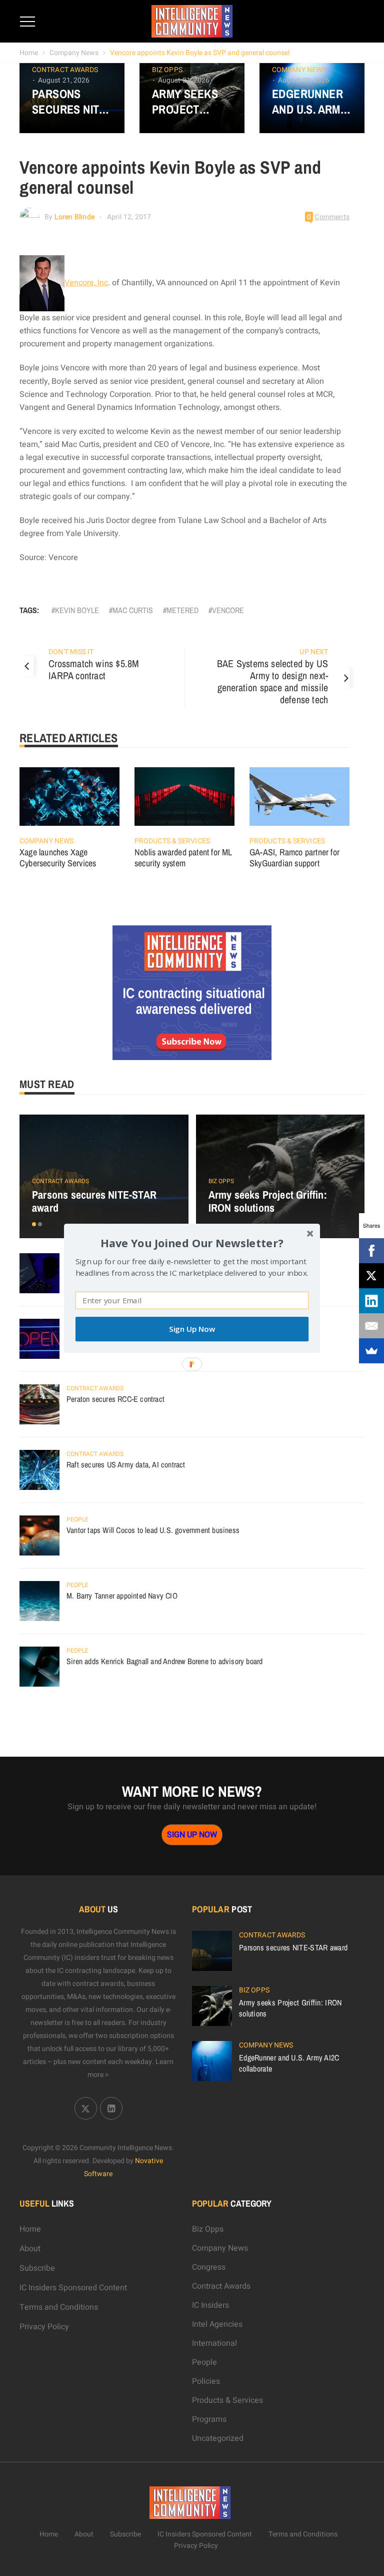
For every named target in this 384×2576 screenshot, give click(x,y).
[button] (192, 1242)
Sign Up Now (192, 1329)
